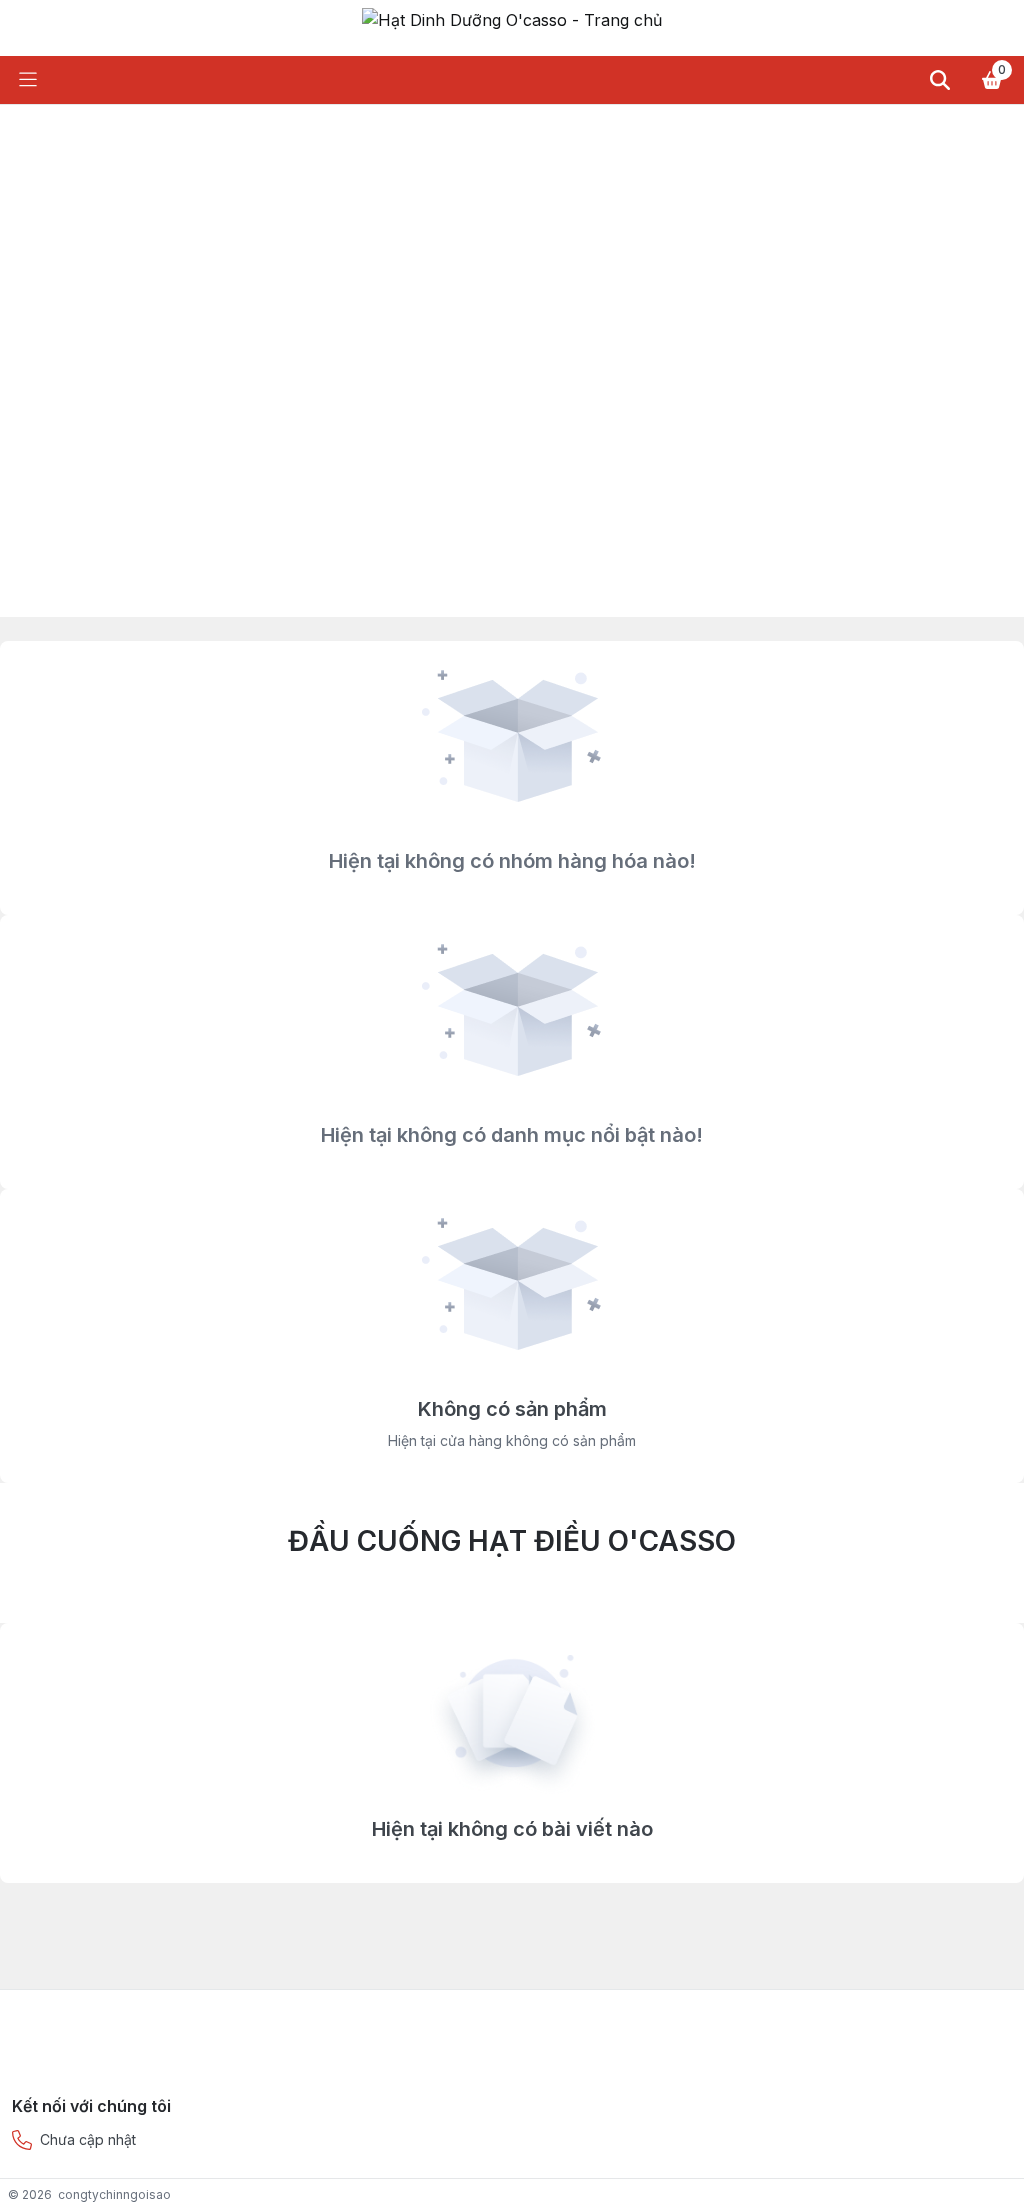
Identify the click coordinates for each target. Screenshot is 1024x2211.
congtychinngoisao (114, 2194)
